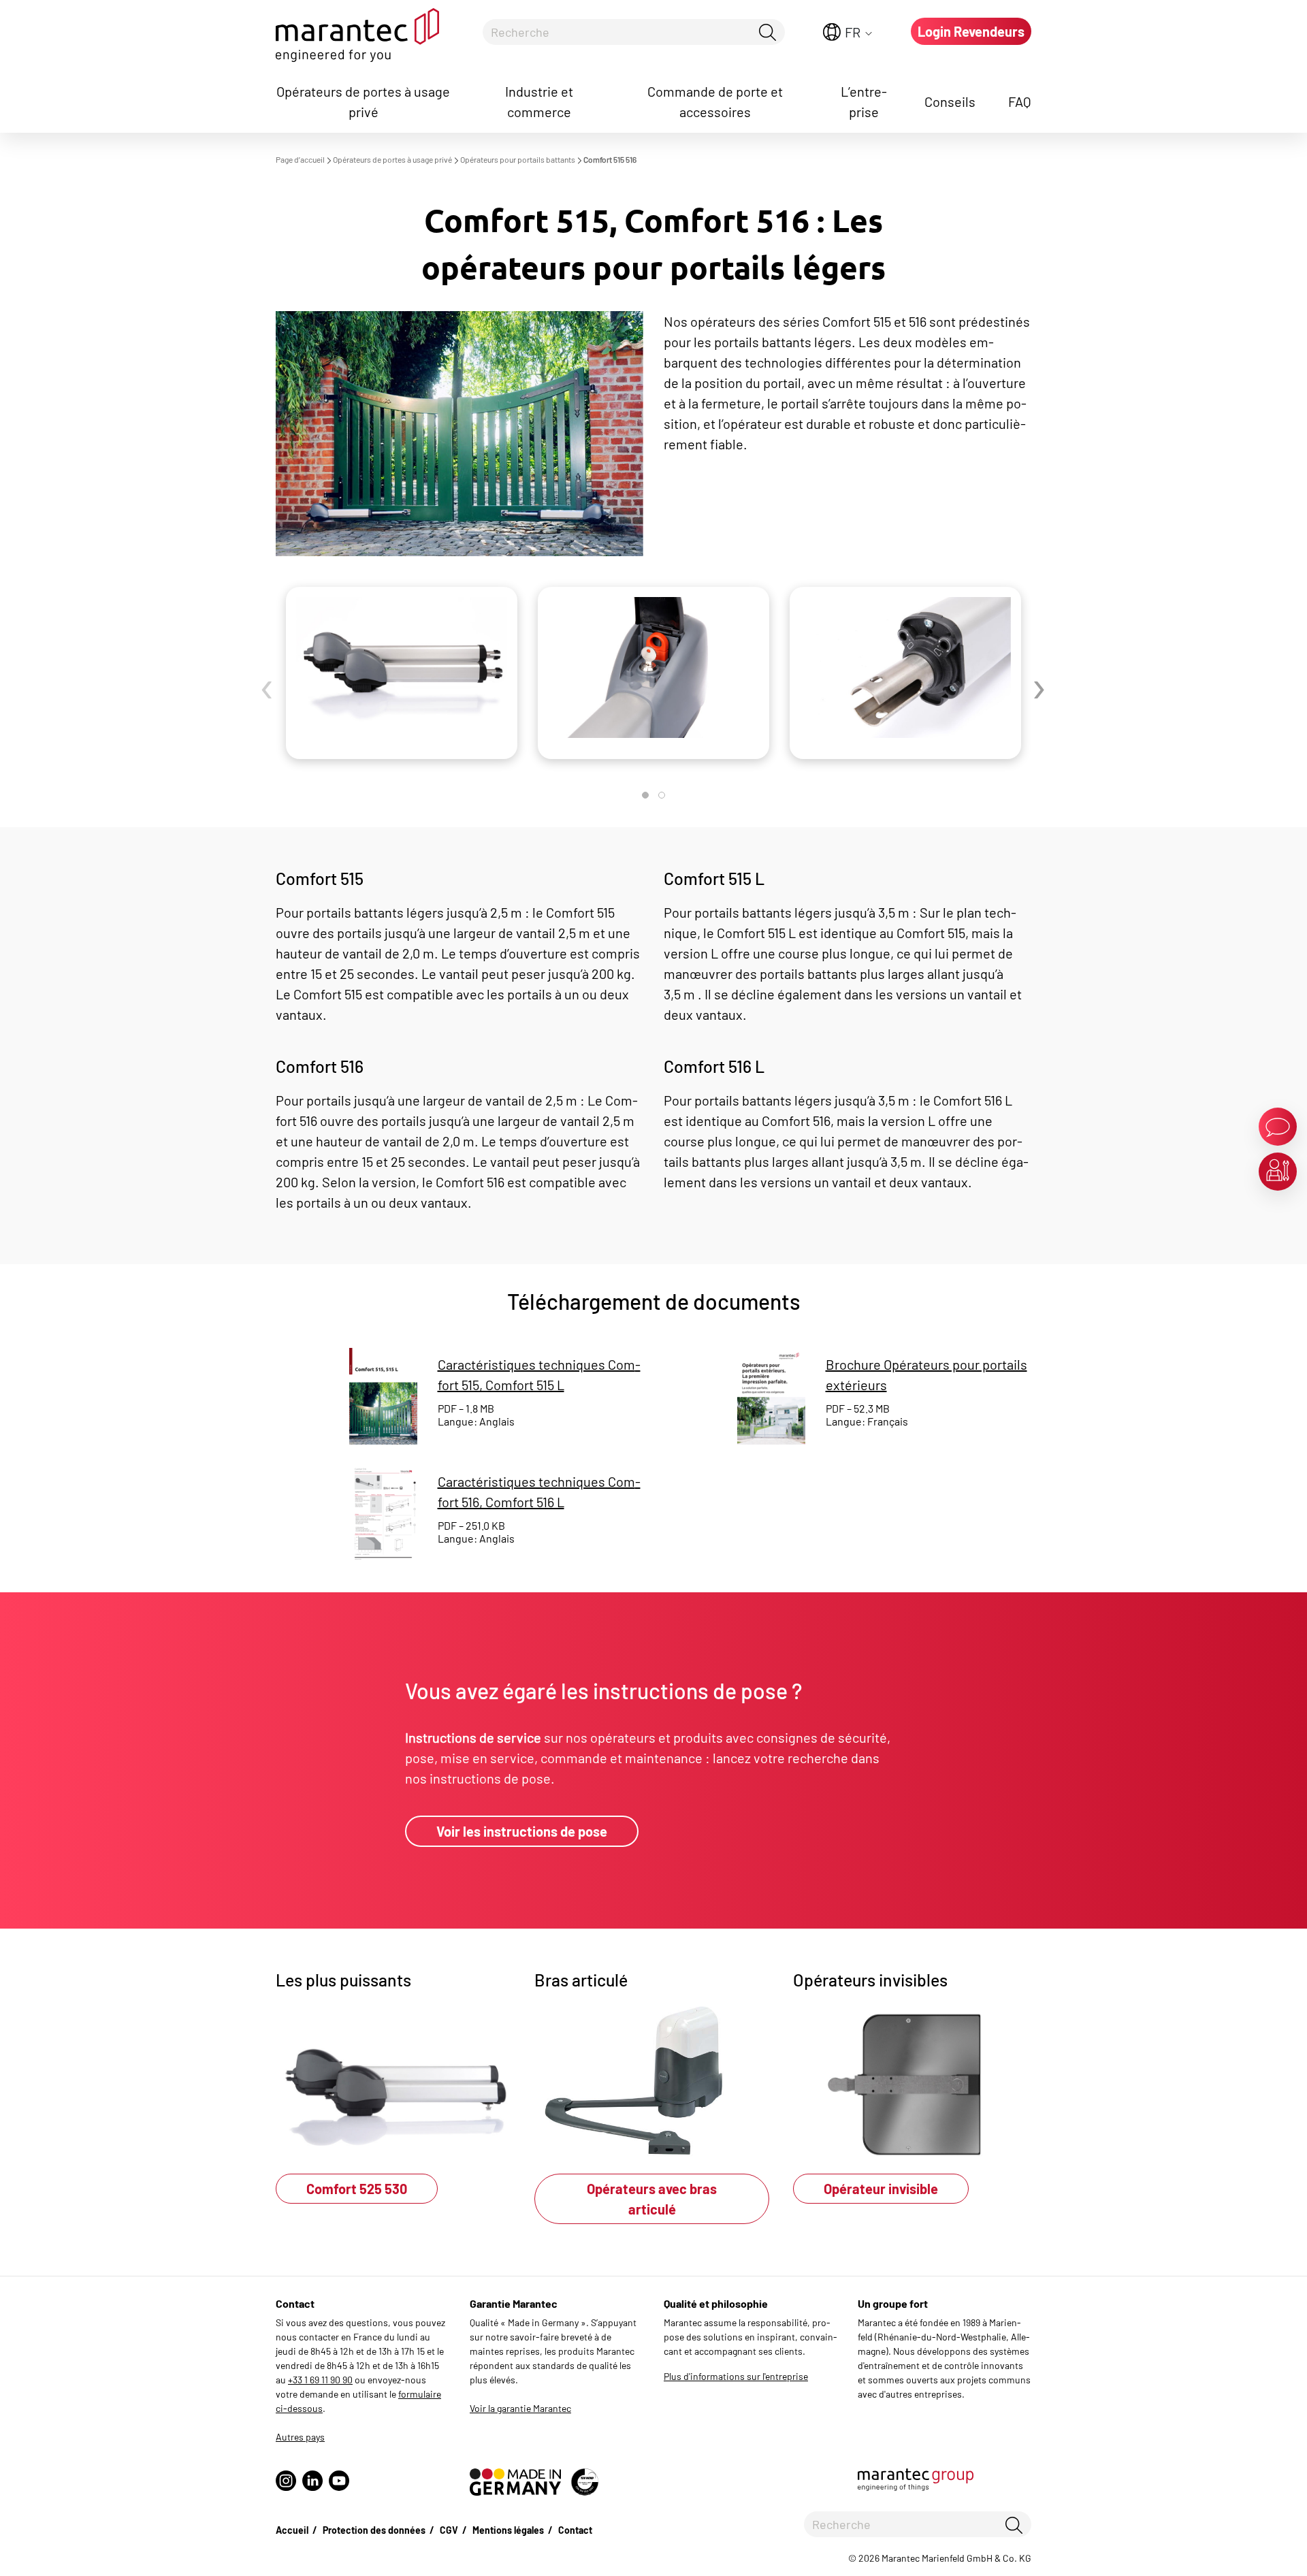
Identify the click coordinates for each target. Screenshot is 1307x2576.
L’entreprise (864, 101)
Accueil (292, 2530)
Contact (575, 2530)
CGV (449, 2530)
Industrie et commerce (539, 101)
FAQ (1020, 101)
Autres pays (300, 2437)
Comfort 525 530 (357, 2189)
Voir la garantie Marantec (520, 2408)
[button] (645, 795)
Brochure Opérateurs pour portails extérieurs (926, 1374)
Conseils (950, 101)
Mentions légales (508, 2530)
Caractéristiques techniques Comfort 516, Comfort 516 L (539, 1492)
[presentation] (268, 691)
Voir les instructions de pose (522, 1831)
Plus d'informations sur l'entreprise (736, 2376)
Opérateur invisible (881, 2189)
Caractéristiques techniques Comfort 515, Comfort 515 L (539, 1374)
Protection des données (374, 2530)
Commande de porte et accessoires (715, 101)
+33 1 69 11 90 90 (320, 2380)
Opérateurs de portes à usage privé (363, 101)
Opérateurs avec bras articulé (652, 2199)
